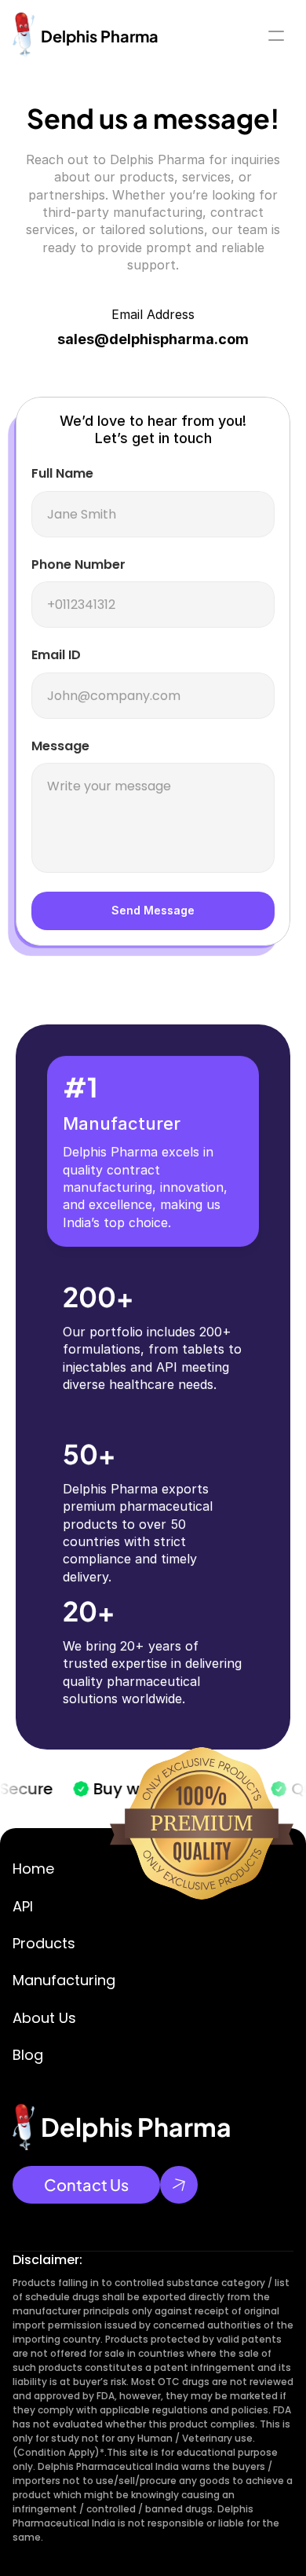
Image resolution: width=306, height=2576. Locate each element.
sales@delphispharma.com (153, 339)
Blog (28, 2055)
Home (33, 1869)
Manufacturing (64, 1980)
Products (44, 1943)
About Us (44, 2018)
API (23, 1906)
